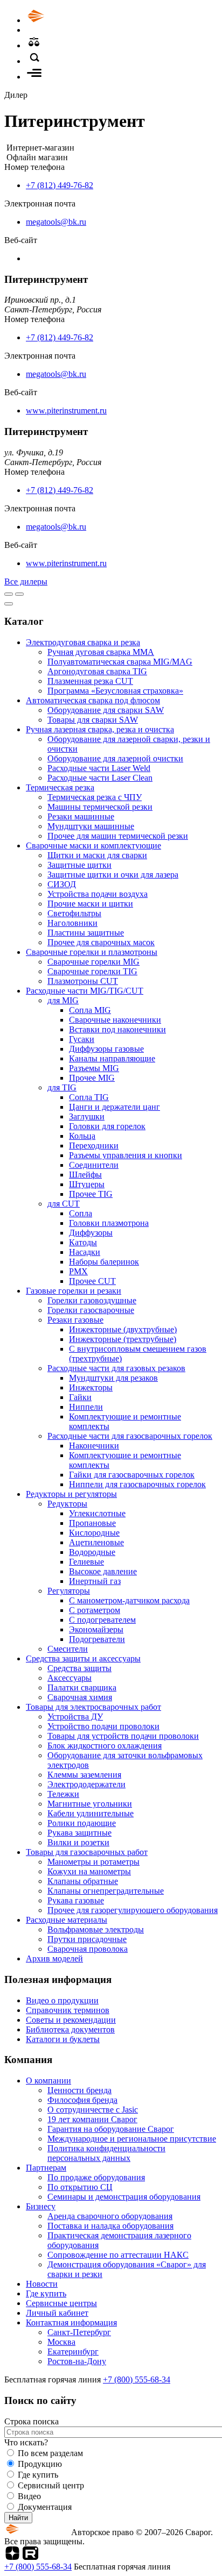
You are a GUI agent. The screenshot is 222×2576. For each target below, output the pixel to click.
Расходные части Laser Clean (100, 778)
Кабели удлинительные (91, 1813)
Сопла (81, 1213)
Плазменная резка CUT (90, 681)
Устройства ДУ (75, 1717)
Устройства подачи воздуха (98, 894)
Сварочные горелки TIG (92, 971)
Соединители (94, 1165)
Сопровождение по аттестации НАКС (118, 2255)
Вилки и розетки (78, 1842)
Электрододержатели (86, 1784)
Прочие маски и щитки (90, 904)
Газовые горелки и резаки (74, 1291)
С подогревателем (102, 1620)
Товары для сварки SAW (93, 720)
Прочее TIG (91, 1194)
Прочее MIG (92, 1078)
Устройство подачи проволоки (103, 1726)
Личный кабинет (57, 2313)
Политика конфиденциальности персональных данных (106, 2153)
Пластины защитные (86, 933)
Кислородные (94, 1533)
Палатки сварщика (82, 1687)
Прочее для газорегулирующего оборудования (133, 1910)
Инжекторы (91, 1387)
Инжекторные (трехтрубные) (123, 1339)
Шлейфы (85, 1175)
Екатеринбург (73, 2352)
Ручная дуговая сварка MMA (101, 652)
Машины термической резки (100, 807)
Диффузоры (91, 1233)
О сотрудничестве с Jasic (93, 2110)
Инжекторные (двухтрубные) (123, 1329)
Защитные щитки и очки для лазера (113, 875)
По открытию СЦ (80, 2187)
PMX (78, 1271)
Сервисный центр (51, 2485)
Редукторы (67, 1504)
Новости (42, 2284)
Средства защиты (79, 1668)
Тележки (63, 1794)
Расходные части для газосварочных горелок (130, 1436)
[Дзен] (12, 2557)
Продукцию (40, 2464)
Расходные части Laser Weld (99, 768)
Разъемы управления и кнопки (126, 1155)
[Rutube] (30, 2557)
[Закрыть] (9, 604)
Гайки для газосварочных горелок (132, 1475)
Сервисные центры (61, 2303)
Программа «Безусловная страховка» (115, 691)
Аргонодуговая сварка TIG (97, 671)
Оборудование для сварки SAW (106, 710)
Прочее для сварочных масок (101, 942)
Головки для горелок (107, 1126)
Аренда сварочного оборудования (110, 2216)
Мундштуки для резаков (113, 1378)
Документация (45, 2507)
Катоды (83, 1242)
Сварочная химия (80, 1697)
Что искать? (26, 2442)
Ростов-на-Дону (77, 2361)
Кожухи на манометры (89, 1871)
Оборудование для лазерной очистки (115, 758)
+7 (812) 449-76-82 (60, 185)
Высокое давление (103, 1571)
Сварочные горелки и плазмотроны (92, 952)
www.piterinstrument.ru (66, 411)
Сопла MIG (90, 1010)
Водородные (92, 1552)
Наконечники (94, 1446)
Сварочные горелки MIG (93, 962)
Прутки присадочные (87, 1939)
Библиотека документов (70, 2029)
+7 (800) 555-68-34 (137, 2379)
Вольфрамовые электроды (96, 1929)
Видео (29, 2496)
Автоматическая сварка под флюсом (93, 700)
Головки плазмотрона (109, 1223)
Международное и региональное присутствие (132, 2139)
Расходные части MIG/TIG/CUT (85, 991)
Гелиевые (86, 1562)
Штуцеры (87, 1184)
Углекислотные (97, 1513)
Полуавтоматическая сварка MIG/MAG (120, 662)
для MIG (63, 1000)
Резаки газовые (75, 1320)
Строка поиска (32, 2421)
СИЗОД (62, 884)
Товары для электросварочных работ (93, 1707)
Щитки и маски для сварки (97, 855)
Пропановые (92, 1523)
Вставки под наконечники (117, 1029)
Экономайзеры (96, 1629)
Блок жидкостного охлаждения (105, 1746)
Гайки (80, 1397)
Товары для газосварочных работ (87, 1852)
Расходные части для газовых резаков (116, 1368)
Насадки (85, 1252)
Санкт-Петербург (79, 2332)
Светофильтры (74, 913)
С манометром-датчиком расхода (129, 1600)
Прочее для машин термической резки (118, 836)
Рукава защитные (79, 1833)
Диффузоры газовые (106, 1049)
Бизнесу (41, 2206)
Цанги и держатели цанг (115, 1107)
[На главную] (66, 20)
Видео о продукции (62, 2000)
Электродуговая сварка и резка (83, 642)
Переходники (94, 1146)
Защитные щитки (79, 865)
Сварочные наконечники (115, 1020)
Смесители (68, 1649)
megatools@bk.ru (56, 222)
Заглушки (87, 1116)
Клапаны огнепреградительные (106, 1891)
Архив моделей (54, 1958)
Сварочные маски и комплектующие (93, 845)
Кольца (82, 1136)
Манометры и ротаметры (93, 1862)
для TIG (62, 1087)
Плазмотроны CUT (83, 981)
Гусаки (82, 1039)
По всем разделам (50, 2453)
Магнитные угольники (90, 1804)
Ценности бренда (79, 2090)
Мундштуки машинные (91, 826)
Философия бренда (82, 2100)
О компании (48, 2081)
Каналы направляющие (112, 1058)
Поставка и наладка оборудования (110, 2226)
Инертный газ (95, 1581)
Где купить (46, 2293)
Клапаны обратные (83, 1881)
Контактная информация (71, 2322)
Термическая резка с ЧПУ (95, 797)
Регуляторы (69, 1591)
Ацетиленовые (96, 1542)
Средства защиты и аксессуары (83, 1658)
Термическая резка (60, 787)
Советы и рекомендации (71, 2020)
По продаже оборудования (96, 2177)
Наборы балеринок (104, 1262)
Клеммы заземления (84, 1775)
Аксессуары (70, 1678)
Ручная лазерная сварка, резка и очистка (100, 729)
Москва (61, 2342)
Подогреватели (97, 1639)
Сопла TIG (89, 1097)
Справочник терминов (68, 2010)
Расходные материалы (67, 1920)
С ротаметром (95, 1610)
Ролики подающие (82, 1823)
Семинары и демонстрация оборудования (124, 2197)
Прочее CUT (92, 1281)
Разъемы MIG (94, 1068)
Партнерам (46, 2168)
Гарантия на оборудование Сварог (111, 2129)
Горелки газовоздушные (92, 1300)
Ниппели (86, 1407)
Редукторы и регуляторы (71, 1494)
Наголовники (72, 923)
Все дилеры (26, 581)
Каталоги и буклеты (63, 2039)
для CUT (64, 1204)
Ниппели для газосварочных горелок (137, 1484)
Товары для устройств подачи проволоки (123, 1736)
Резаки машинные (81, 816)
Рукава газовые (76, 1900)
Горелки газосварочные (91, 1310)
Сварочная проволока (88, 1949)
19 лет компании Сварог (92, 2119)
